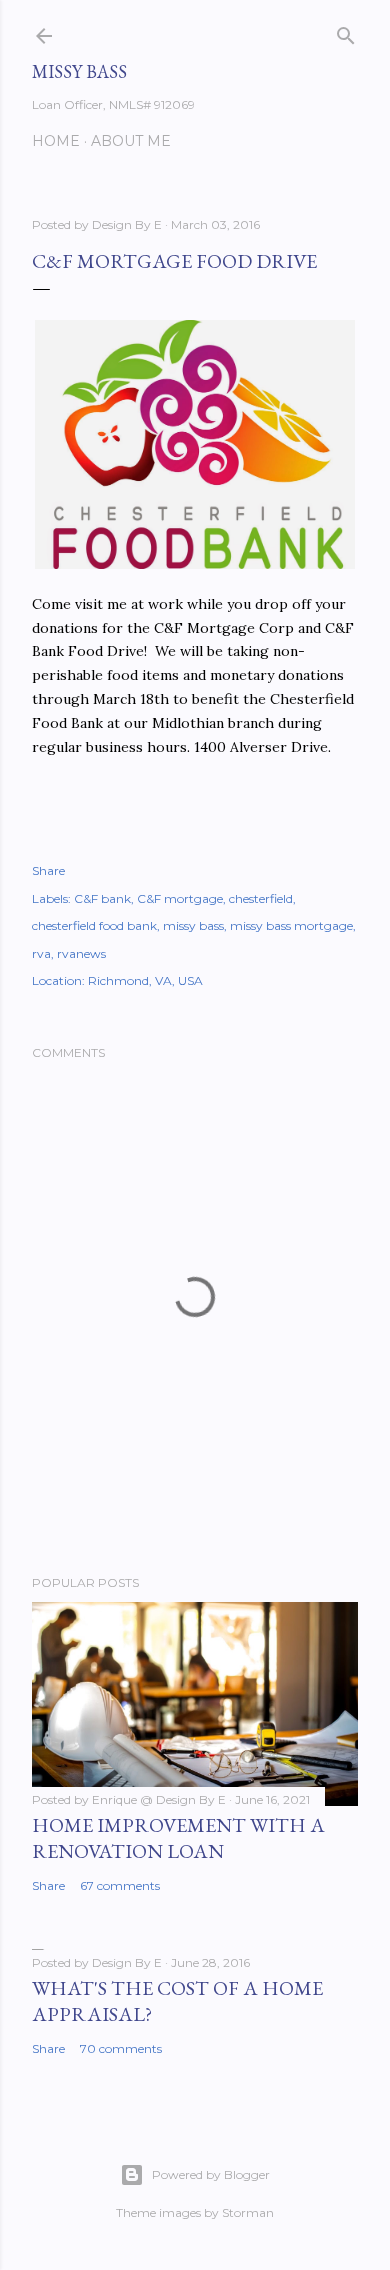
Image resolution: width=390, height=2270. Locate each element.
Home (56, 141)
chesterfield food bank (94, 925)
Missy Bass (79, 71)
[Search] (346, 31)
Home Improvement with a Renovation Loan (178, 1838)
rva (41, 953)
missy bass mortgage (291, 925)
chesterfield (261, 898)
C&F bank (102, 898)
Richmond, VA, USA (145, 980)
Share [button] (48, 870)
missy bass (193, 925)
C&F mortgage (180, 898)
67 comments (120, 1885)
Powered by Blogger (211, 2174)
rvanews (81, 953)
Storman (248, 2212)
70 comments (121, 2048)
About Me (131, 141)
